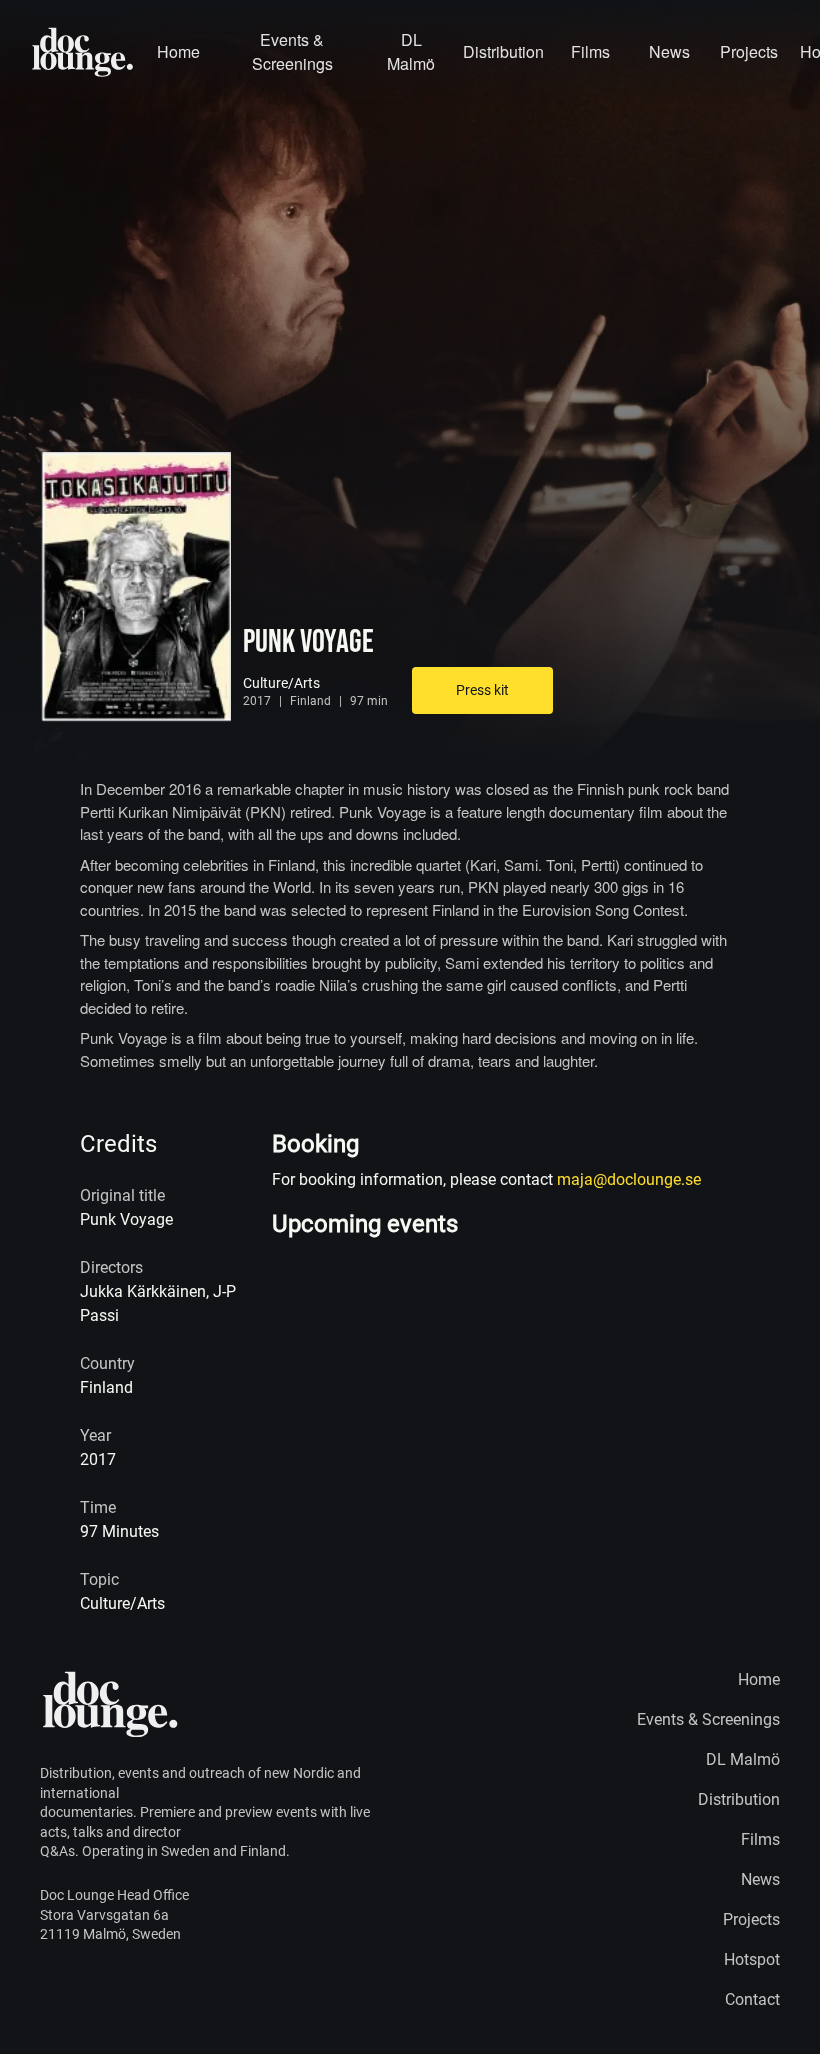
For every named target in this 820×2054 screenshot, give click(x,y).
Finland (310, 701)
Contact (752, 1999)
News (669, 51)
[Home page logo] (83, 52)
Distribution (503, 51)
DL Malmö (411, 51)
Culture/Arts (281, 683)
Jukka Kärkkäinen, (146, 1291)
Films (590, 51)
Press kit (482, 690)
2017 (257, 701)
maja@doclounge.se (629, 1179)
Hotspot (752, 1959)
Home (178, 51)
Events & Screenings (292, 51)
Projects (748, 51)
